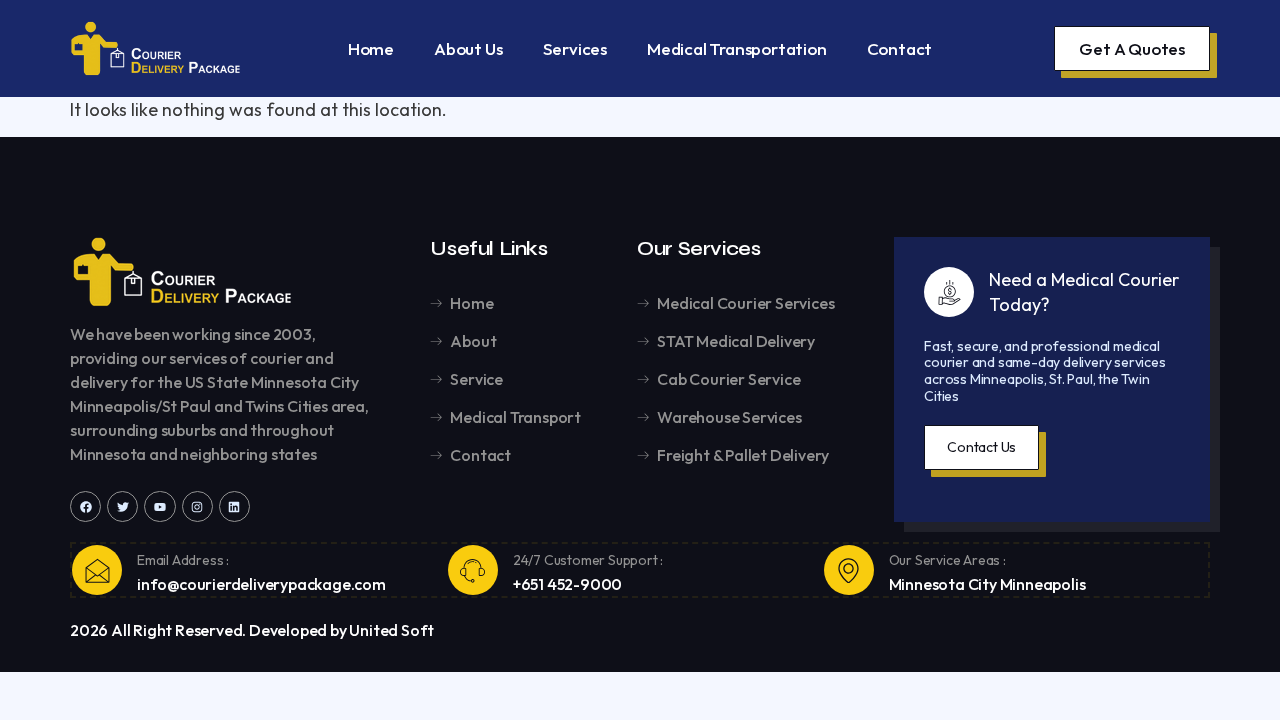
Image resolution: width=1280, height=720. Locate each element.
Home (371, 48)
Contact (900, 48)
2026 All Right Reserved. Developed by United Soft (252, 630)
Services (575, 48)
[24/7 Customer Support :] (473, 570)
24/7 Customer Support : (588, 560)
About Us (468, 48)
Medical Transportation (737, 48)
